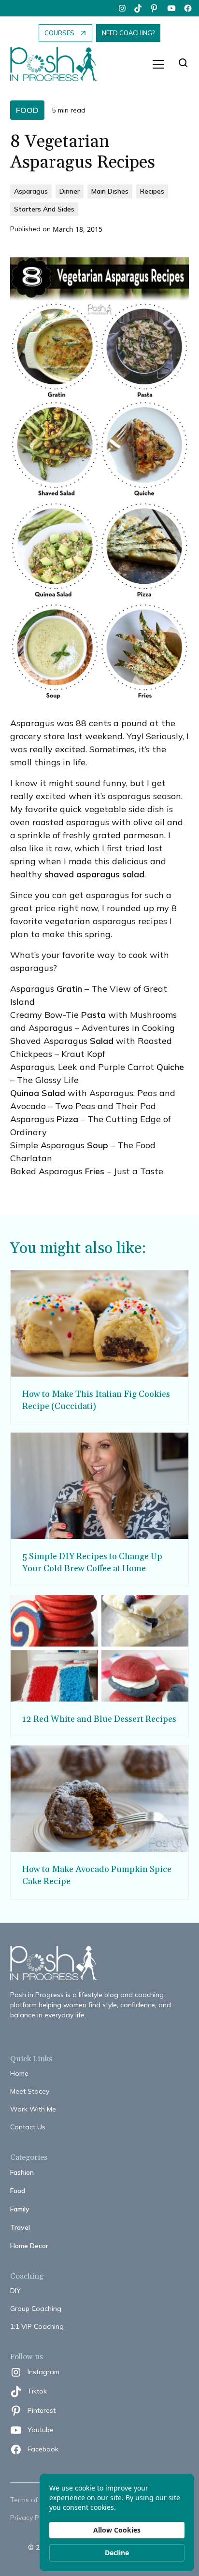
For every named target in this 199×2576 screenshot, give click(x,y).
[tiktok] (139, 8)
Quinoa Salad (38, 1093)
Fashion (22, 2172)
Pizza (67, 1119)
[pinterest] (155, 8)
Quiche (170, 1067)
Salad (102, 1041)
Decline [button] (117, 2553)
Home (19, 2073)
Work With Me (33, 2109)
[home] (58, 64)
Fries (95, 1171)
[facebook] (188, 8)
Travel (20, 2227)
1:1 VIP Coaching (37, 2326)
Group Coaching (36, 2309)
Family (20, 2209)
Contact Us (28, 2127)
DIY (15, 2291)
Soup (98, 1145)
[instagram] (122, 8)
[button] (158, 64)
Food (18, 2191)
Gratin (69, 989)
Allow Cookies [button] (117, 2530)
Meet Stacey (30, 2091)
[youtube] (171, 8)
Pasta (93, 1015)
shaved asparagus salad (94, 874)
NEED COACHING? (128, 33)
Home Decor (29, 2246)
